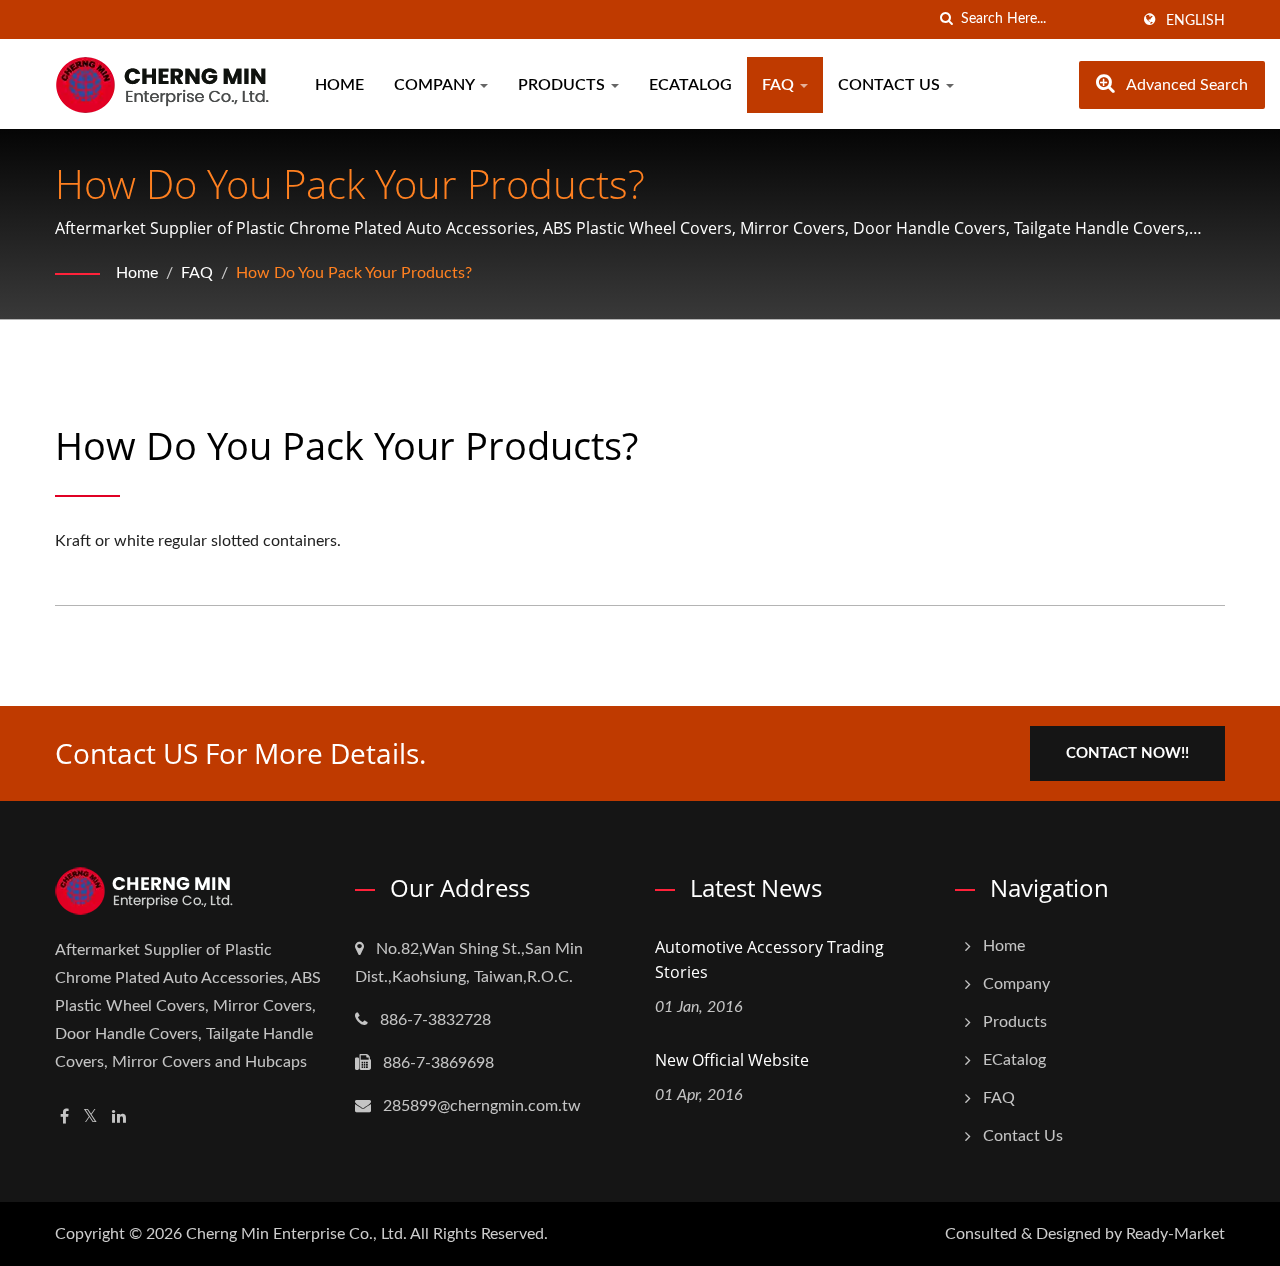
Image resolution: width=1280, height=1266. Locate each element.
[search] (946, 19)
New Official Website (732, 1060)
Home (339, 85)
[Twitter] (90, 1117)
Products (563, 85)
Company (436, 85)
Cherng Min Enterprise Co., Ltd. (296, 1234)
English (1195, 21)
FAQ (780, 85)
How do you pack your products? (354, 273)
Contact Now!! (1127, 753)
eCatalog (690, 85)
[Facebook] (64, 1117)
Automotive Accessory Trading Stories (769, 959)
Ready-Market (1175, 1234)
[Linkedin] (119, 1117)
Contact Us (891, 85)
